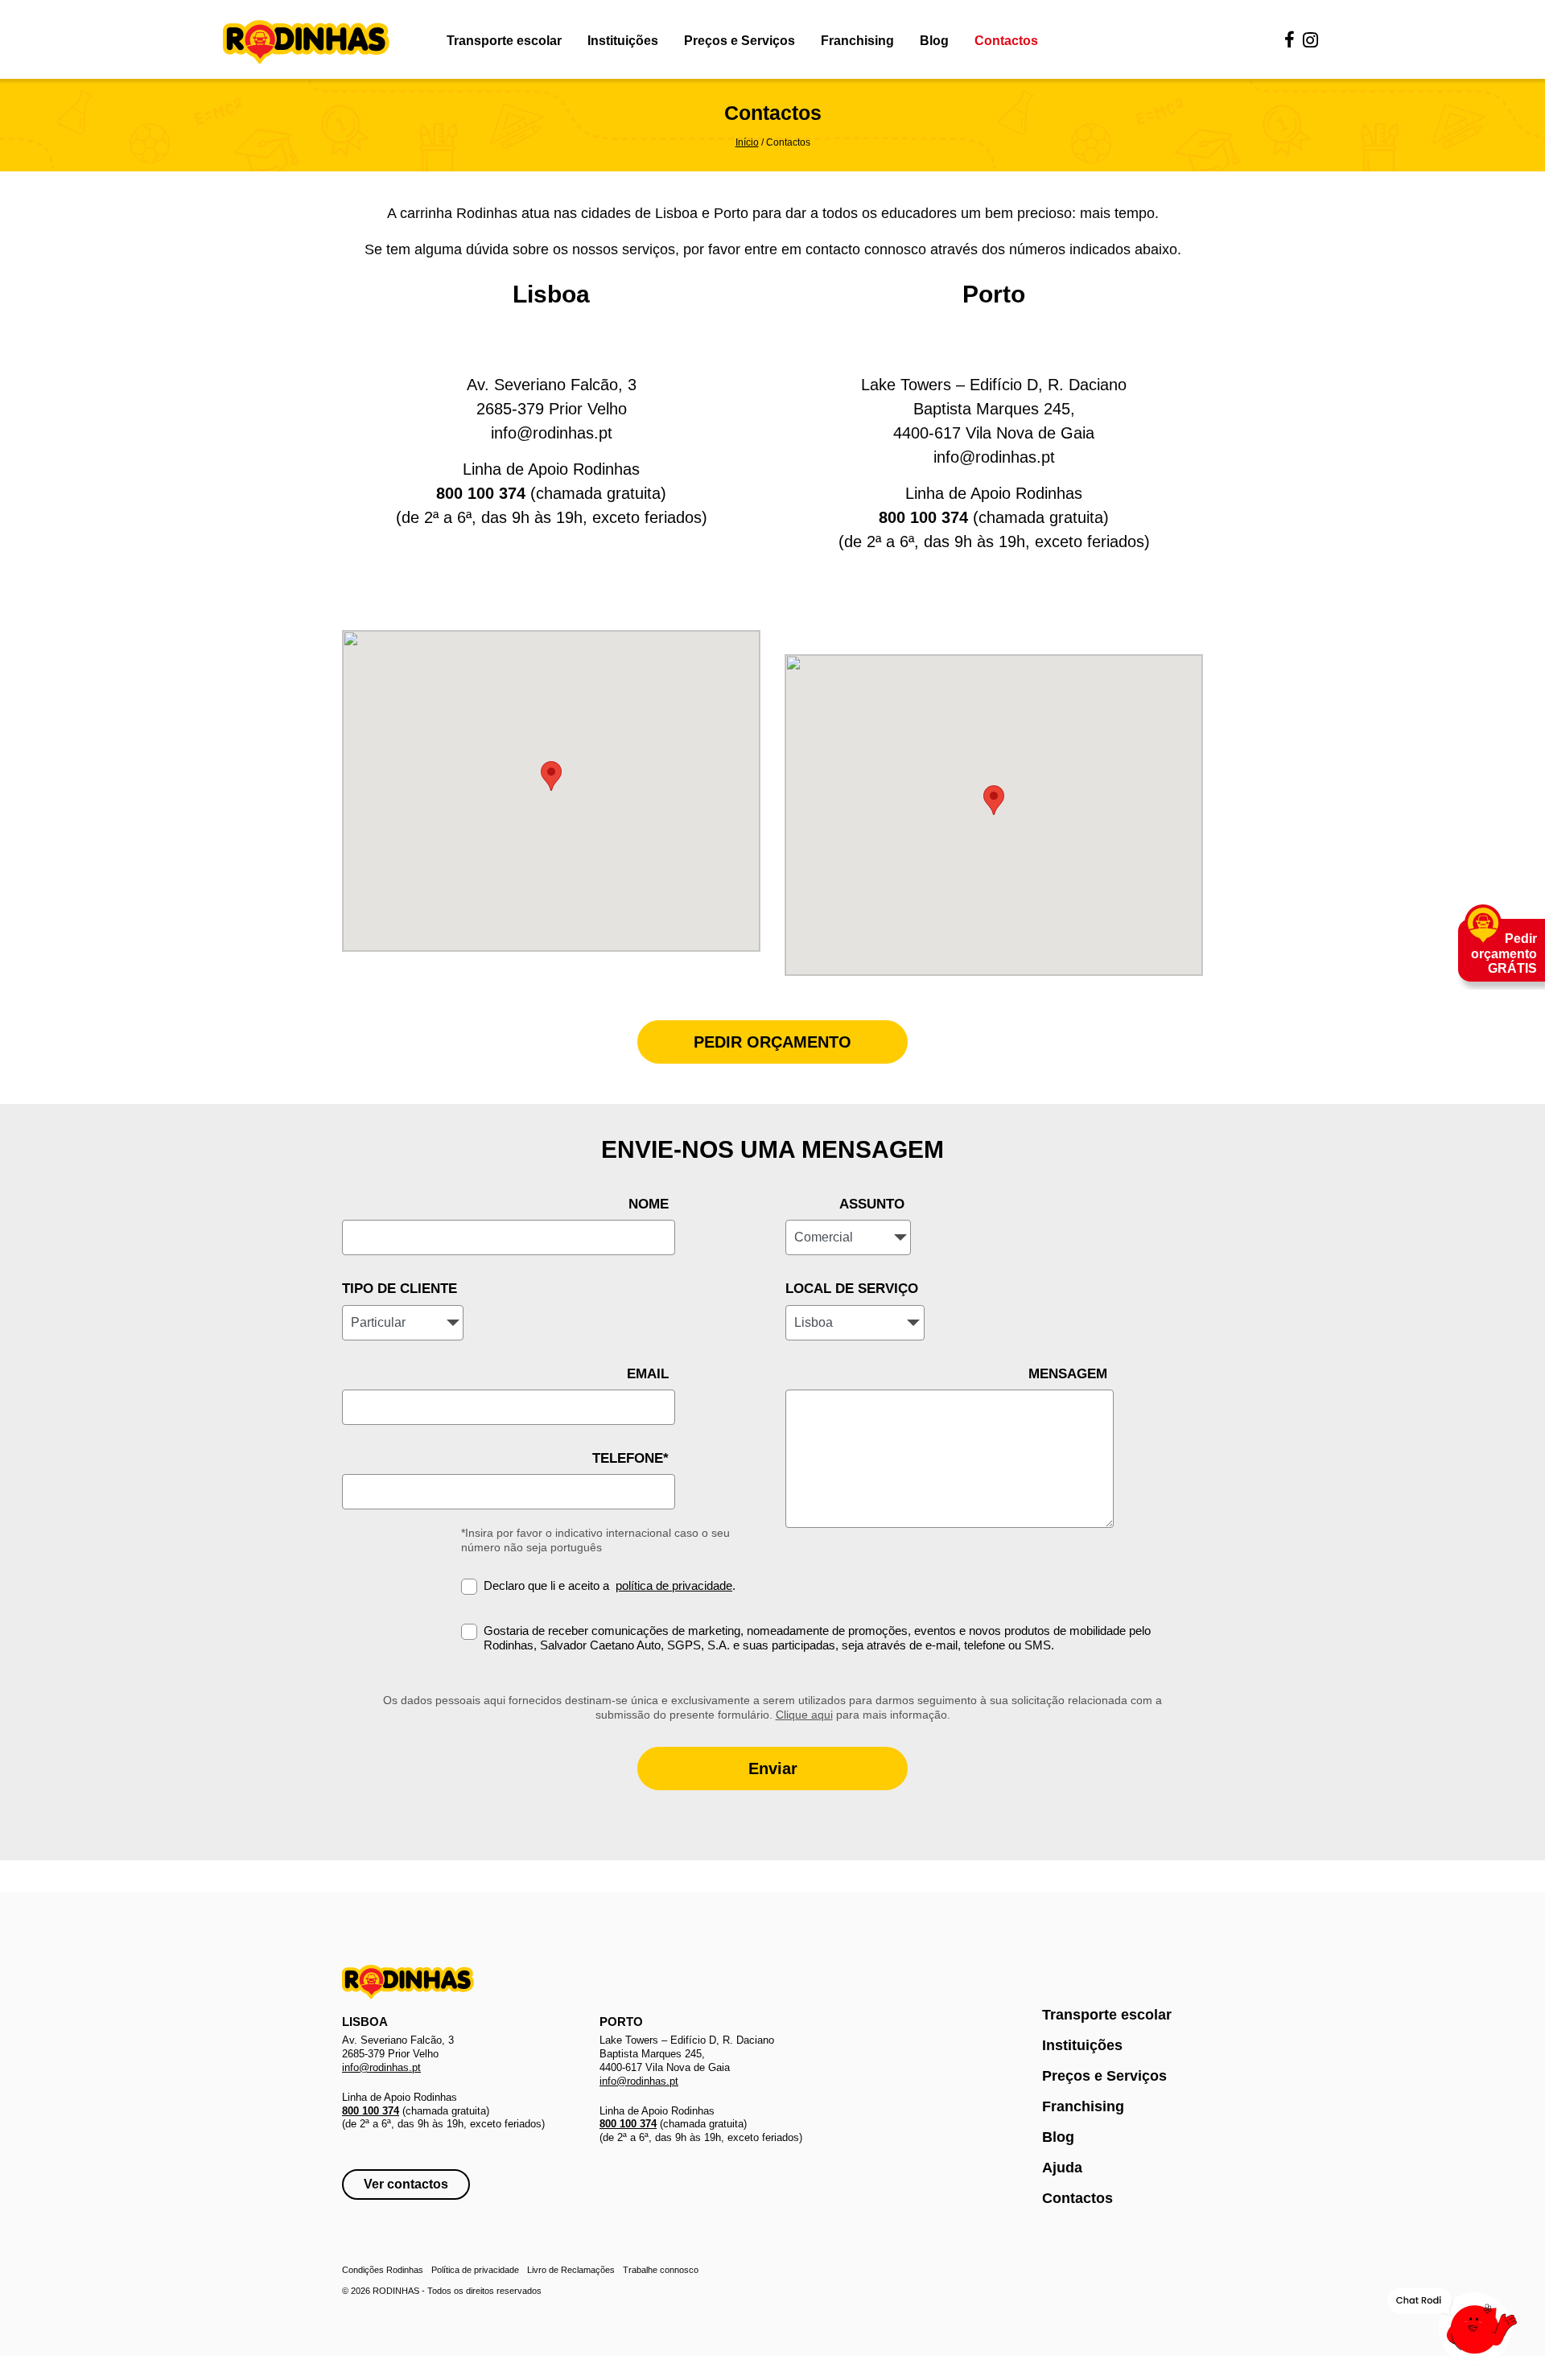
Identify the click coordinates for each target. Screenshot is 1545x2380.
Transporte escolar (504, 41)
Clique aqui (804, 1715)
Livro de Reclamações (571, 2270)
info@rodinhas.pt (552, 433)
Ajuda (1062, 2168)
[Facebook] (1290, 41)
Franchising (857, 41)
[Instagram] (1310, 41)
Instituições (623, 41)
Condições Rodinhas (383, 2270)
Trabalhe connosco (661, 2270)
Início (747, 142)
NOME (649, 1204)
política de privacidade (674, 1585)
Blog (934, 41)
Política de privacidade (475, 2270)
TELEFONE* (630, 1458)
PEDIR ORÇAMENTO (772, 1042)
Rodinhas (306, 43)
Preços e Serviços (740, 41)
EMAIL (648, 1374)
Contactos (1006, 41)
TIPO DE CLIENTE (400, 1289)
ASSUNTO (872, 1204)
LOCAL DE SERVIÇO (852, 1289)
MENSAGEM (1068, 1374)
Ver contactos (406, 2184)
